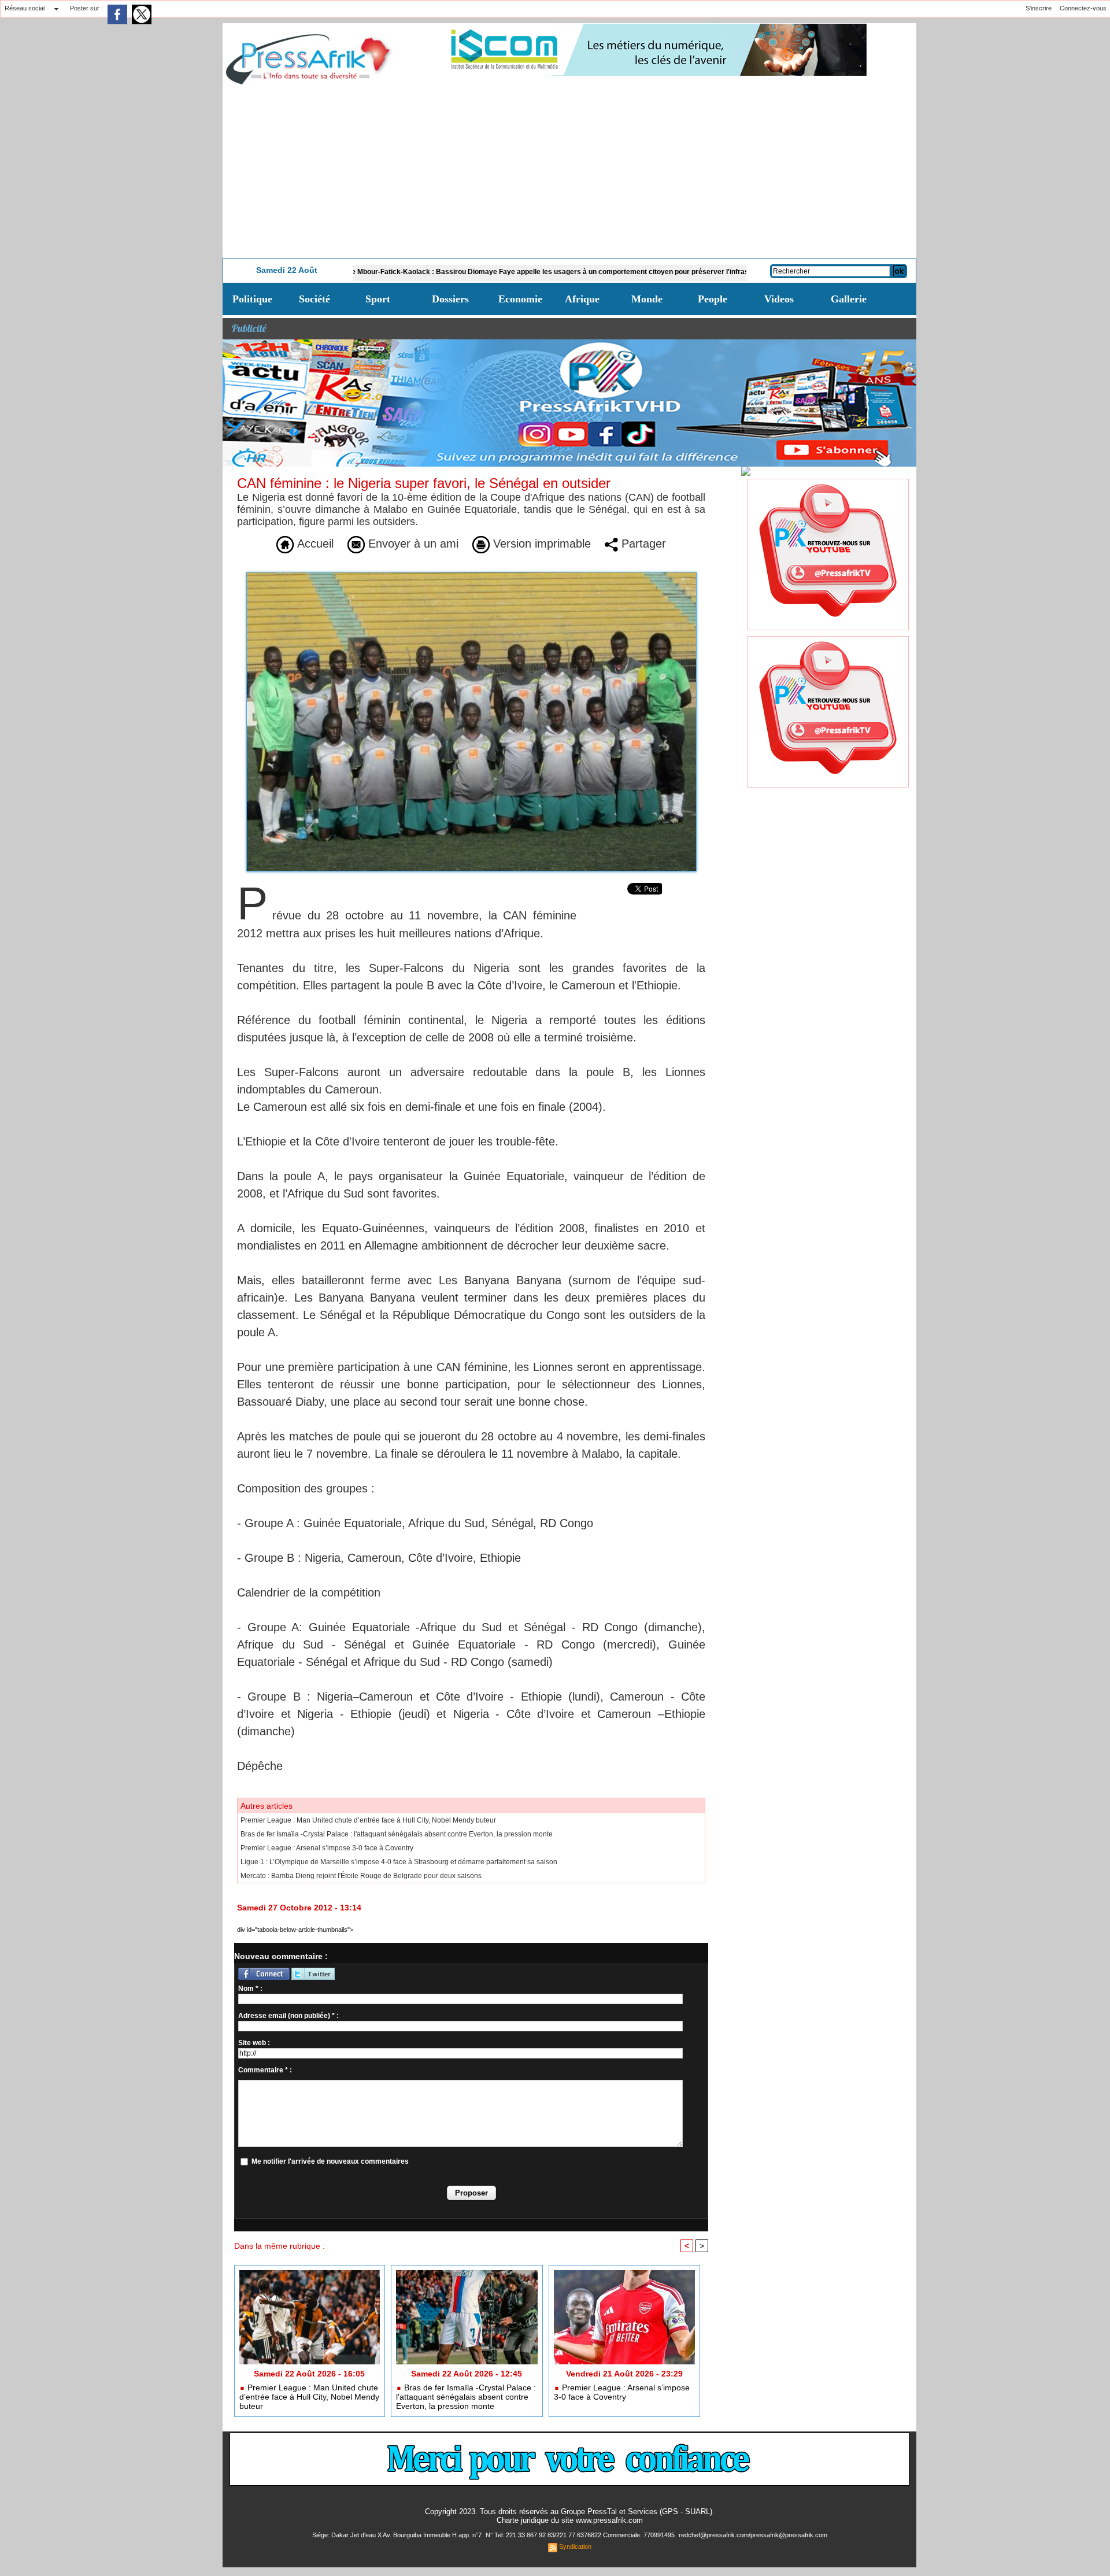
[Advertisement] (569, 171)
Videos (779, 299)
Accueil (314, 544)
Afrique (582, 299)
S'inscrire (1039, 8)
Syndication (575, 2547)
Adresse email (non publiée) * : (288, 2016)
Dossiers (450, 299)
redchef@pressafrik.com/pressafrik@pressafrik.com (753, 2535)
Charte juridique (523, 2520)
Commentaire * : (265, 2070)
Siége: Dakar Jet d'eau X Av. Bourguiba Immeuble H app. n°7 (398, 2535)
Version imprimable (540, 544)
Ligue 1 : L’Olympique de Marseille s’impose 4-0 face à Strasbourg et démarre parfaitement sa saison (399, 1862)
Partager (642, 544)
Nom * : (250, 1989)
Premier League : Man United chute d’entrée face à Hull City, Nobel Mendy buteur (368, 1820)
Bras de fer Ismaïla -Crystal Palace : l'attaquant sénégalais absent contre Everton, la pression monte (397, 1834)
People (713, 299)
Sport (378, 299)
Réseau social (25, 8)
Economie (520, 299)
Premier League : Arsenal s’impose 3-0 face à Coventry (327, 1848)
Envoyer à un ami (412, 544)
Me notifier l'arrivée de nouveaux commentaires (330, 2161)
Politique (252, 299)
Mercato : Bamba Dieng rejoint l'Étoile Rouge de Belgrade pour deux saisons (361, 1876)
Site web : (254, 2043)
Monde (647, 299)
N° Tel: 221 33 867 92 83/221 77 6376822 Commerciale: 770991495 (581, 2535)
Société (314, 299)
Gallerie (849, 299)
